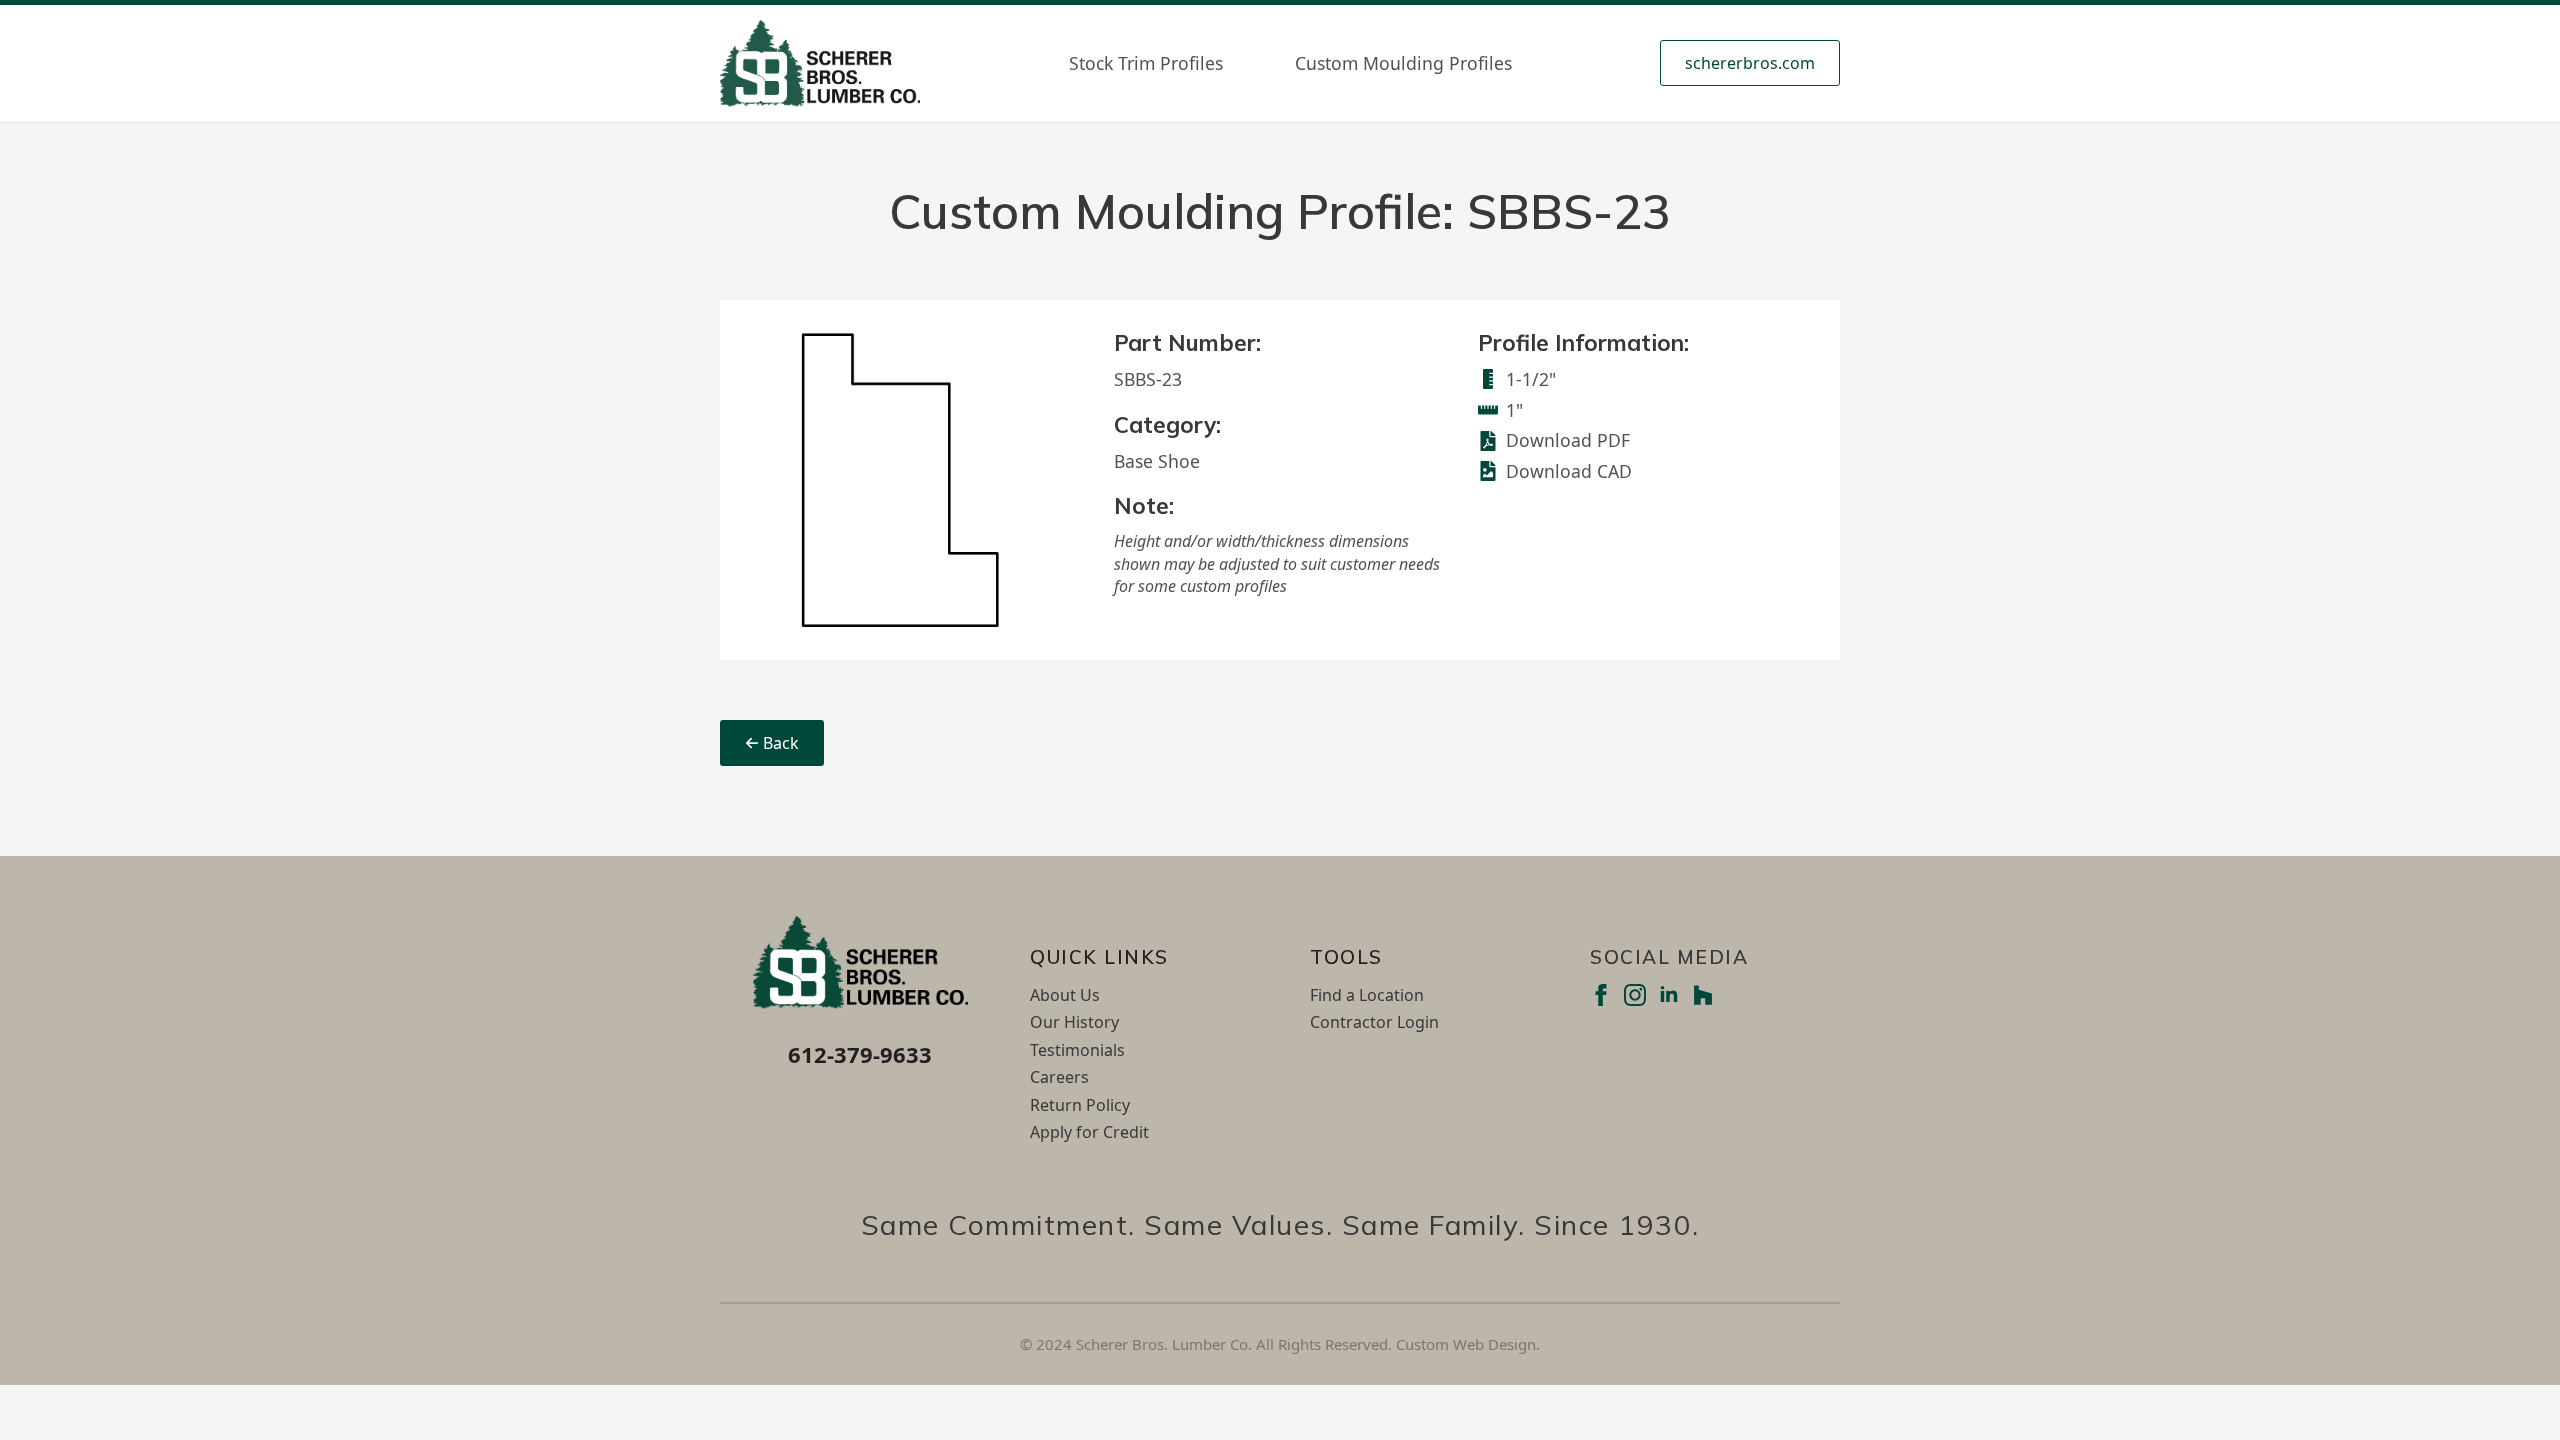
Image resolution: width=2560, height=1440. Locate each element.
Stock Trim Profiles (1146, 63)
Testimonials (1077, 1050)
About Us (1065, 995)
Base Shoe (1157, 461)
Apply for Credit (1089, 1132)
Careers (1059, 1077)
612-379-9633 (860, 1054)
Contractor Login (1374, 1022)
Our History (1074, 1022)
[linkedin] (1669, 995)
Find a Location (1367, 995)
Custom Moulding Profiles (1403, 63)
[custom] (1703, 995)
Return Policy (1080, 1105)
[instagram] (1635, 995)
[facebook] (1601, 995)
